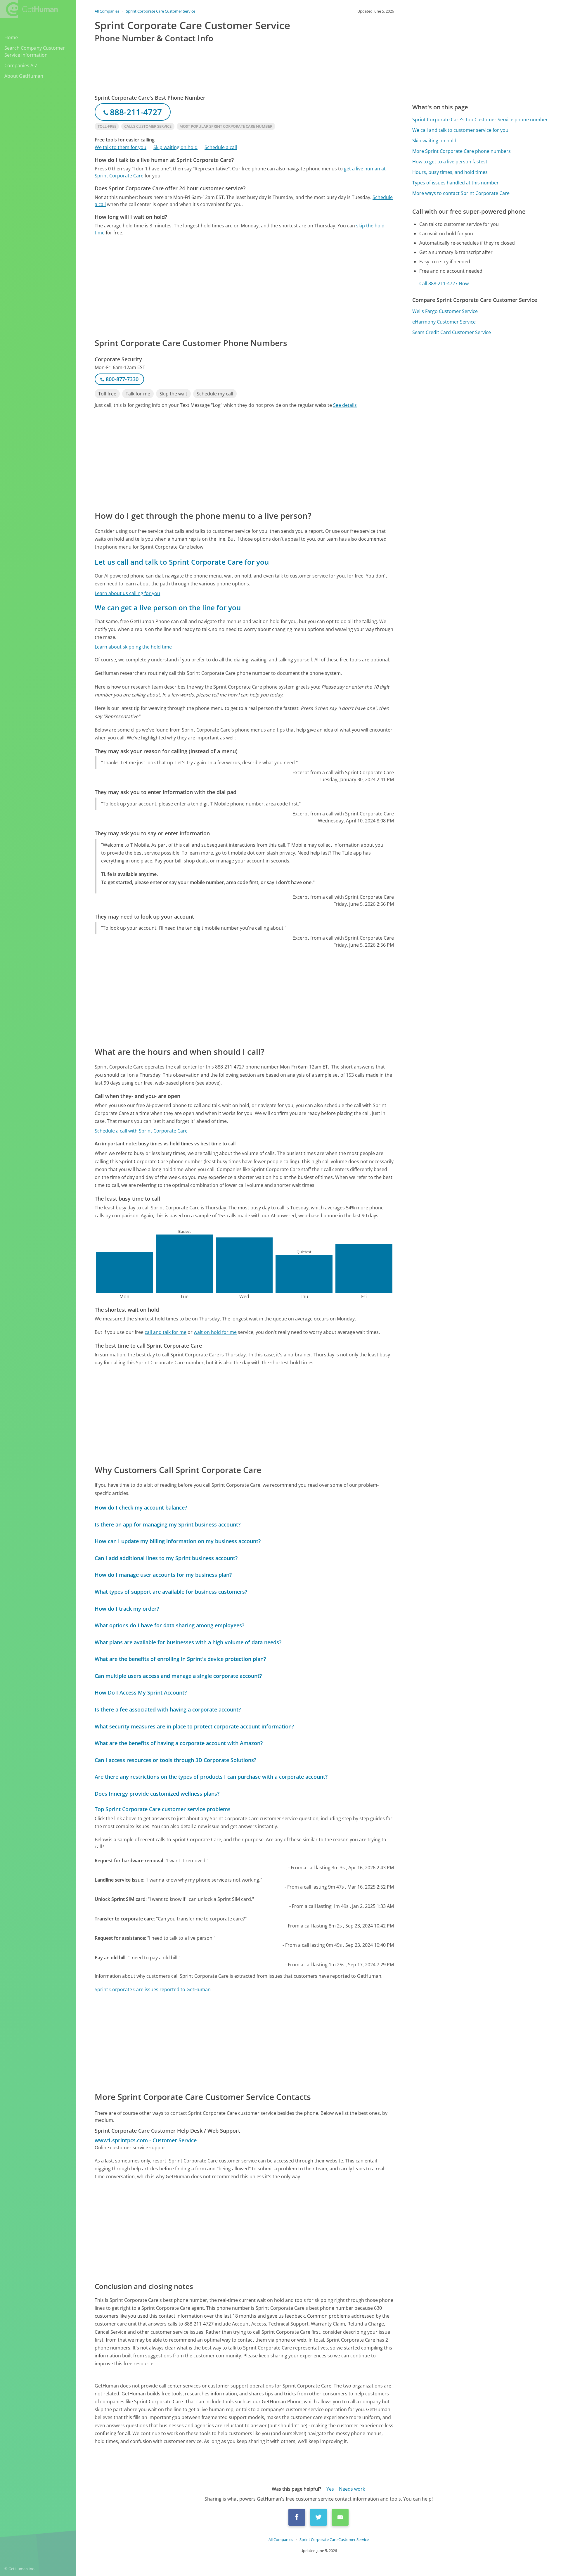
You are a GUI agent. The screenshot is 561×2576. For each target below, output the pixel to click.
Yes (330, 2489)
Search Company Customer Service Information (35, 51)
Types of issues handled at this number (456, 183)
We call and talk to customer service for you (460, 130)
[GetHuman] (29, 9)
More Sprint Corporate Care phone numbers (462, 151)
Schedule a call (221, 147)
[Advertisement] (244, 286)
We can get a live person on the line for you (168, 607)
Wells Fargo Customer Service (445, 311)
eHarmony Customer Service (444, 322)
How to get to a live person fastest (450, 162)
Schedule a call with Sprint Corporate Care (141, 1131)
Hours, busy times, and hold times (450, 172)
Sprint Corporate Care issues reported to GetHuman (153, 1989)
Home (11, 37)
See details (345, 405)
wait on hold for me (215, 1332)
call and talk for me (166, 1332)
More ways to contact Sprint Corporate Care (461, 193)
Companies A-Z (21, 65)
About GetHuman (24, 76)
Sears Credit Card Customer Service (452, 332)
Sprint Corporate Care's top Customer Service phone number (480, 120)
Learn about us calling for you (127, 593)
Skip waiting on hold (175, 147)
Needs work (352, 2489)
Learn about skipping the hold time (133, 647)
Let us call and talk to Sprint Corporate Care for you (182, 562)
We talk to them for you (121, 147)
